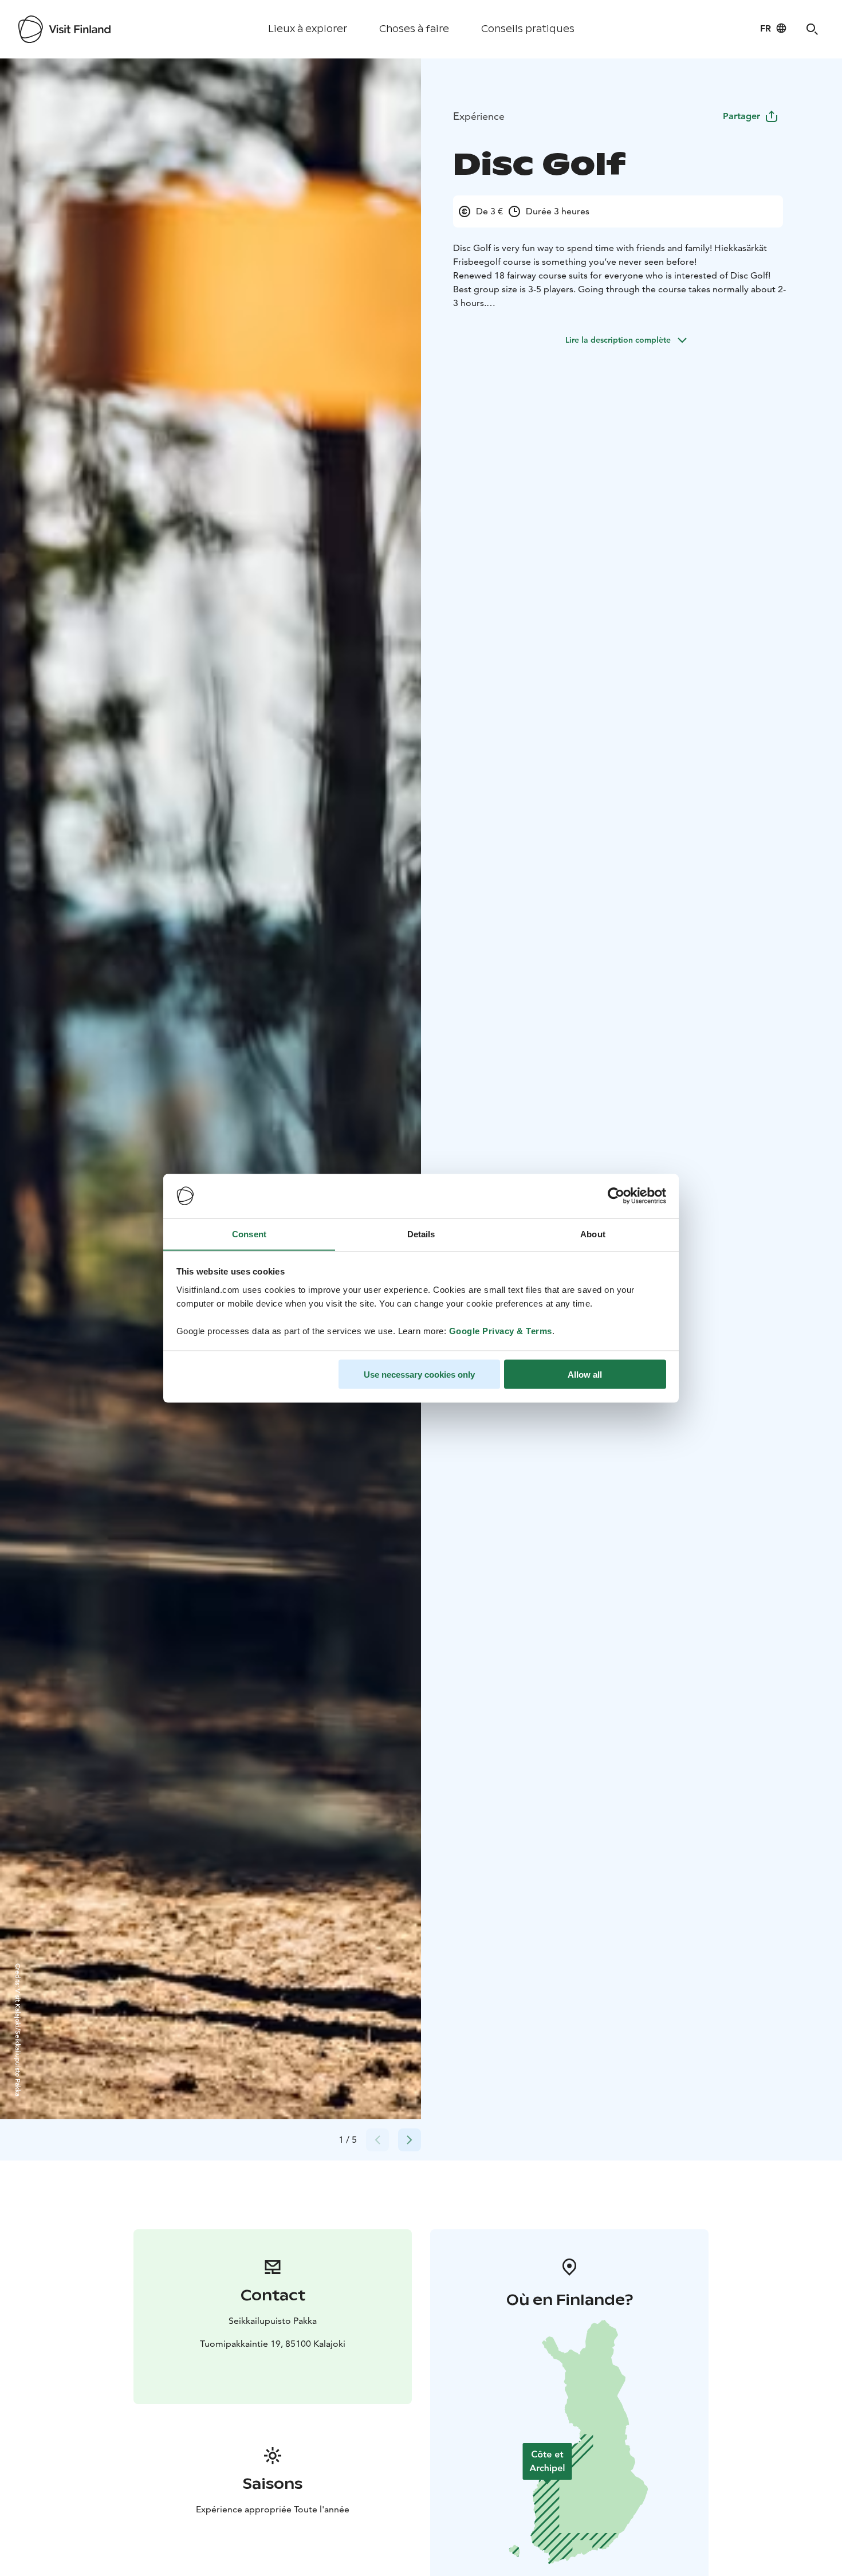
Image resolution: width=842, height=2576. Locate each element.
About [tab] (593, 1234)
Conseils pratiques (528, 29)
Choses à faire (414, 29)
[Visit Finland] (64, 29)
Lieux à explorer (308, 29)
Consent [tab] (249, 1234)
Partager (741, 116)
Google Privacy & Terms (501, 1330)
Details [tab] (421, 1234)
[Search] (812, 29)
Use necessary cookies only (419, 1374)
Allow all (585, 1374)
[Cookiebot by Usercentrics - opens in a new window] (616, 1196)
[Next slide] (410, 2140)
